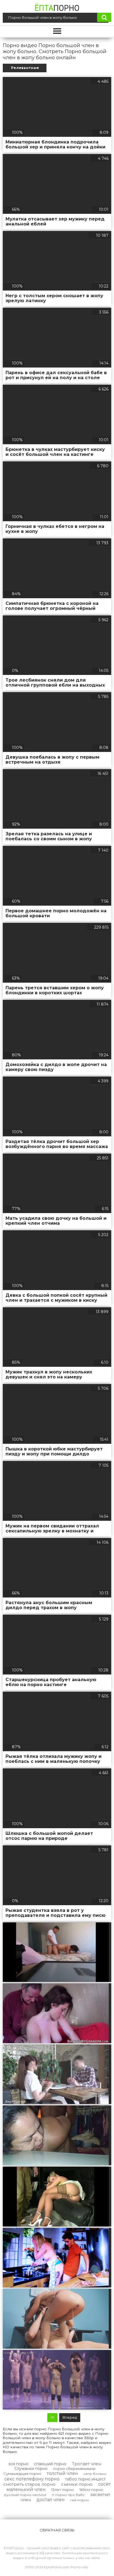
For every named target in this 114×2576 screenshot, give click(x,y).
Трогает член (87, 2464)
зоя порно (18, 2464)
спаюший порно (50, 2464)
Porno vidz (80, 2567)
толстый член (62, 2473)
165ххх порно (91, 2490)
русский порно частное (25, 2495)
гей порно (80, 2500)
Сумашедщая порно (22, 2474)
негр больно (95, 2474)
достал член (51, 2500)
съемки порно (77, 2484)
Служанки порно (31, 2469)
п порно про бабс (68, 2495)
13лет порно (63, 2490)
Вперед (70, 2417)
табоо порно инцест (85, 2479)
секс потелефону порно (32, 2479)
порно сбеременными (74, 2469)
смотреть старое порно (29, 2484)
